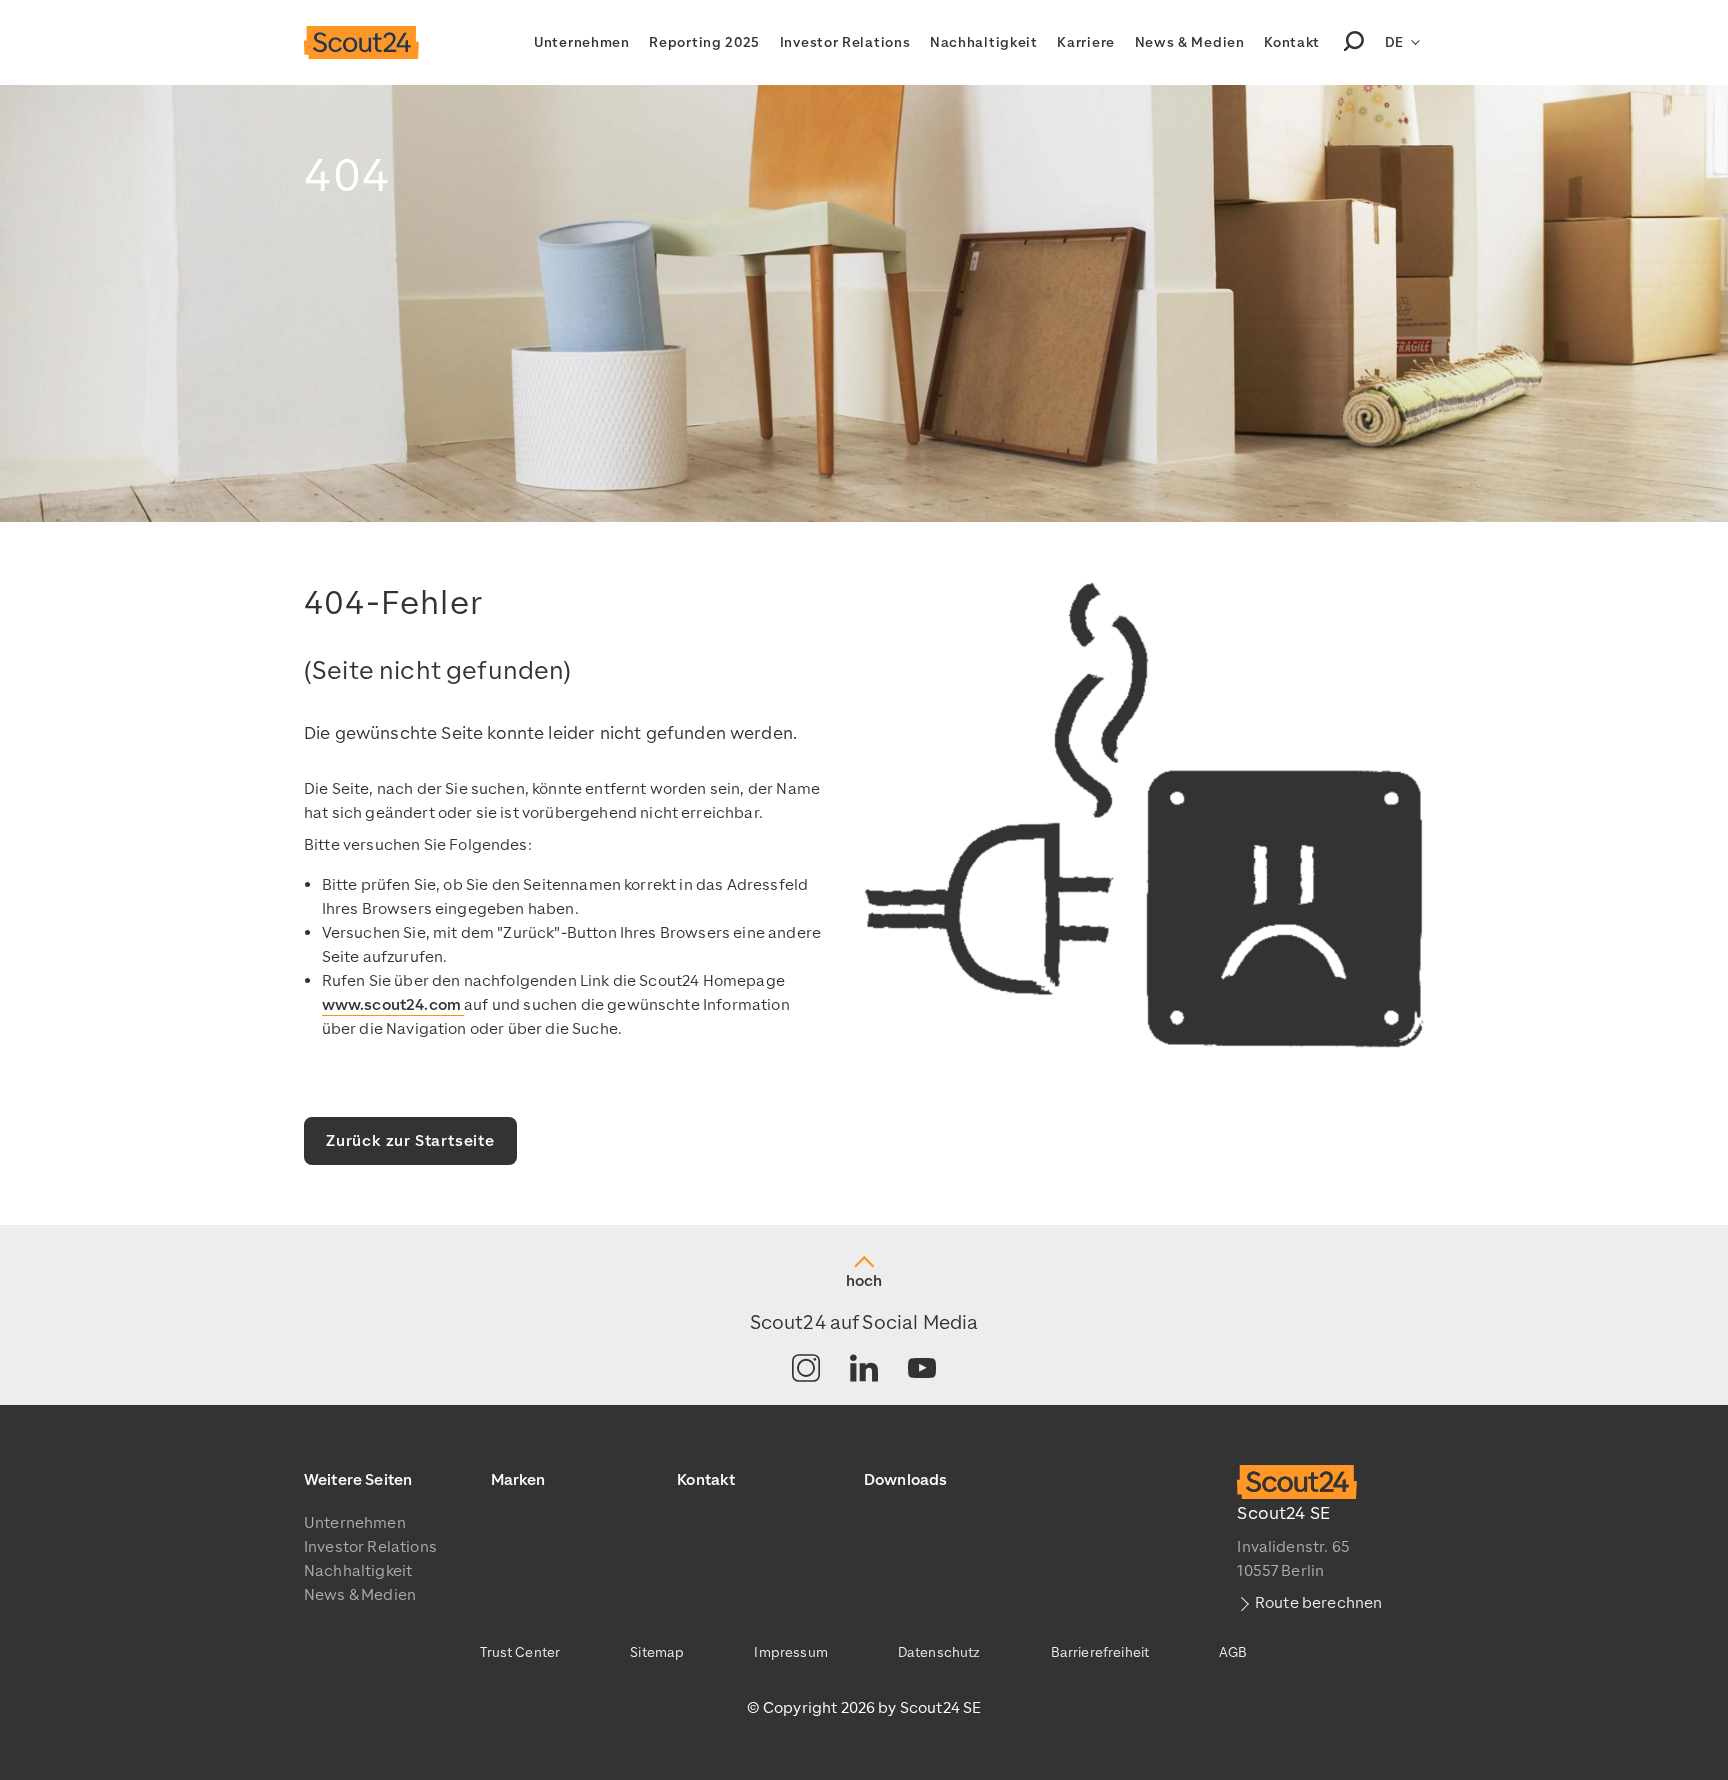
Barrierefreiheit (1100, 1652)
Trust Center (520, 1652)
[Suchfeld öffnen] (1354, 43)
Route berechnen (1318, 1603)
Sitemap (657, 1652)
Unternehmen (582, 42)
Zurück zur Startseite (410, 1141)
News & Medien (1190, 42)
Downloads (905, 1480)
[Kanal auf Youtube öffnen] (922, 1369)
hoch (864, 1281)
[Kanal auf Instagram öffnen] (806, 1369)
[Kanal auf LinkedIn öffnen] (864, 1369)
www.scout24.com (393, 1005)
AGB (1233, 1652)
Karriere (1086, 42)
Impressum (790, 1652)
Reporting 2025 (704, 42)
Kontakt (1292, 42)
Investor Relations (845, 42)
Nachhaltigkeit (984, 42)
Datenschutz (939, 1652)
